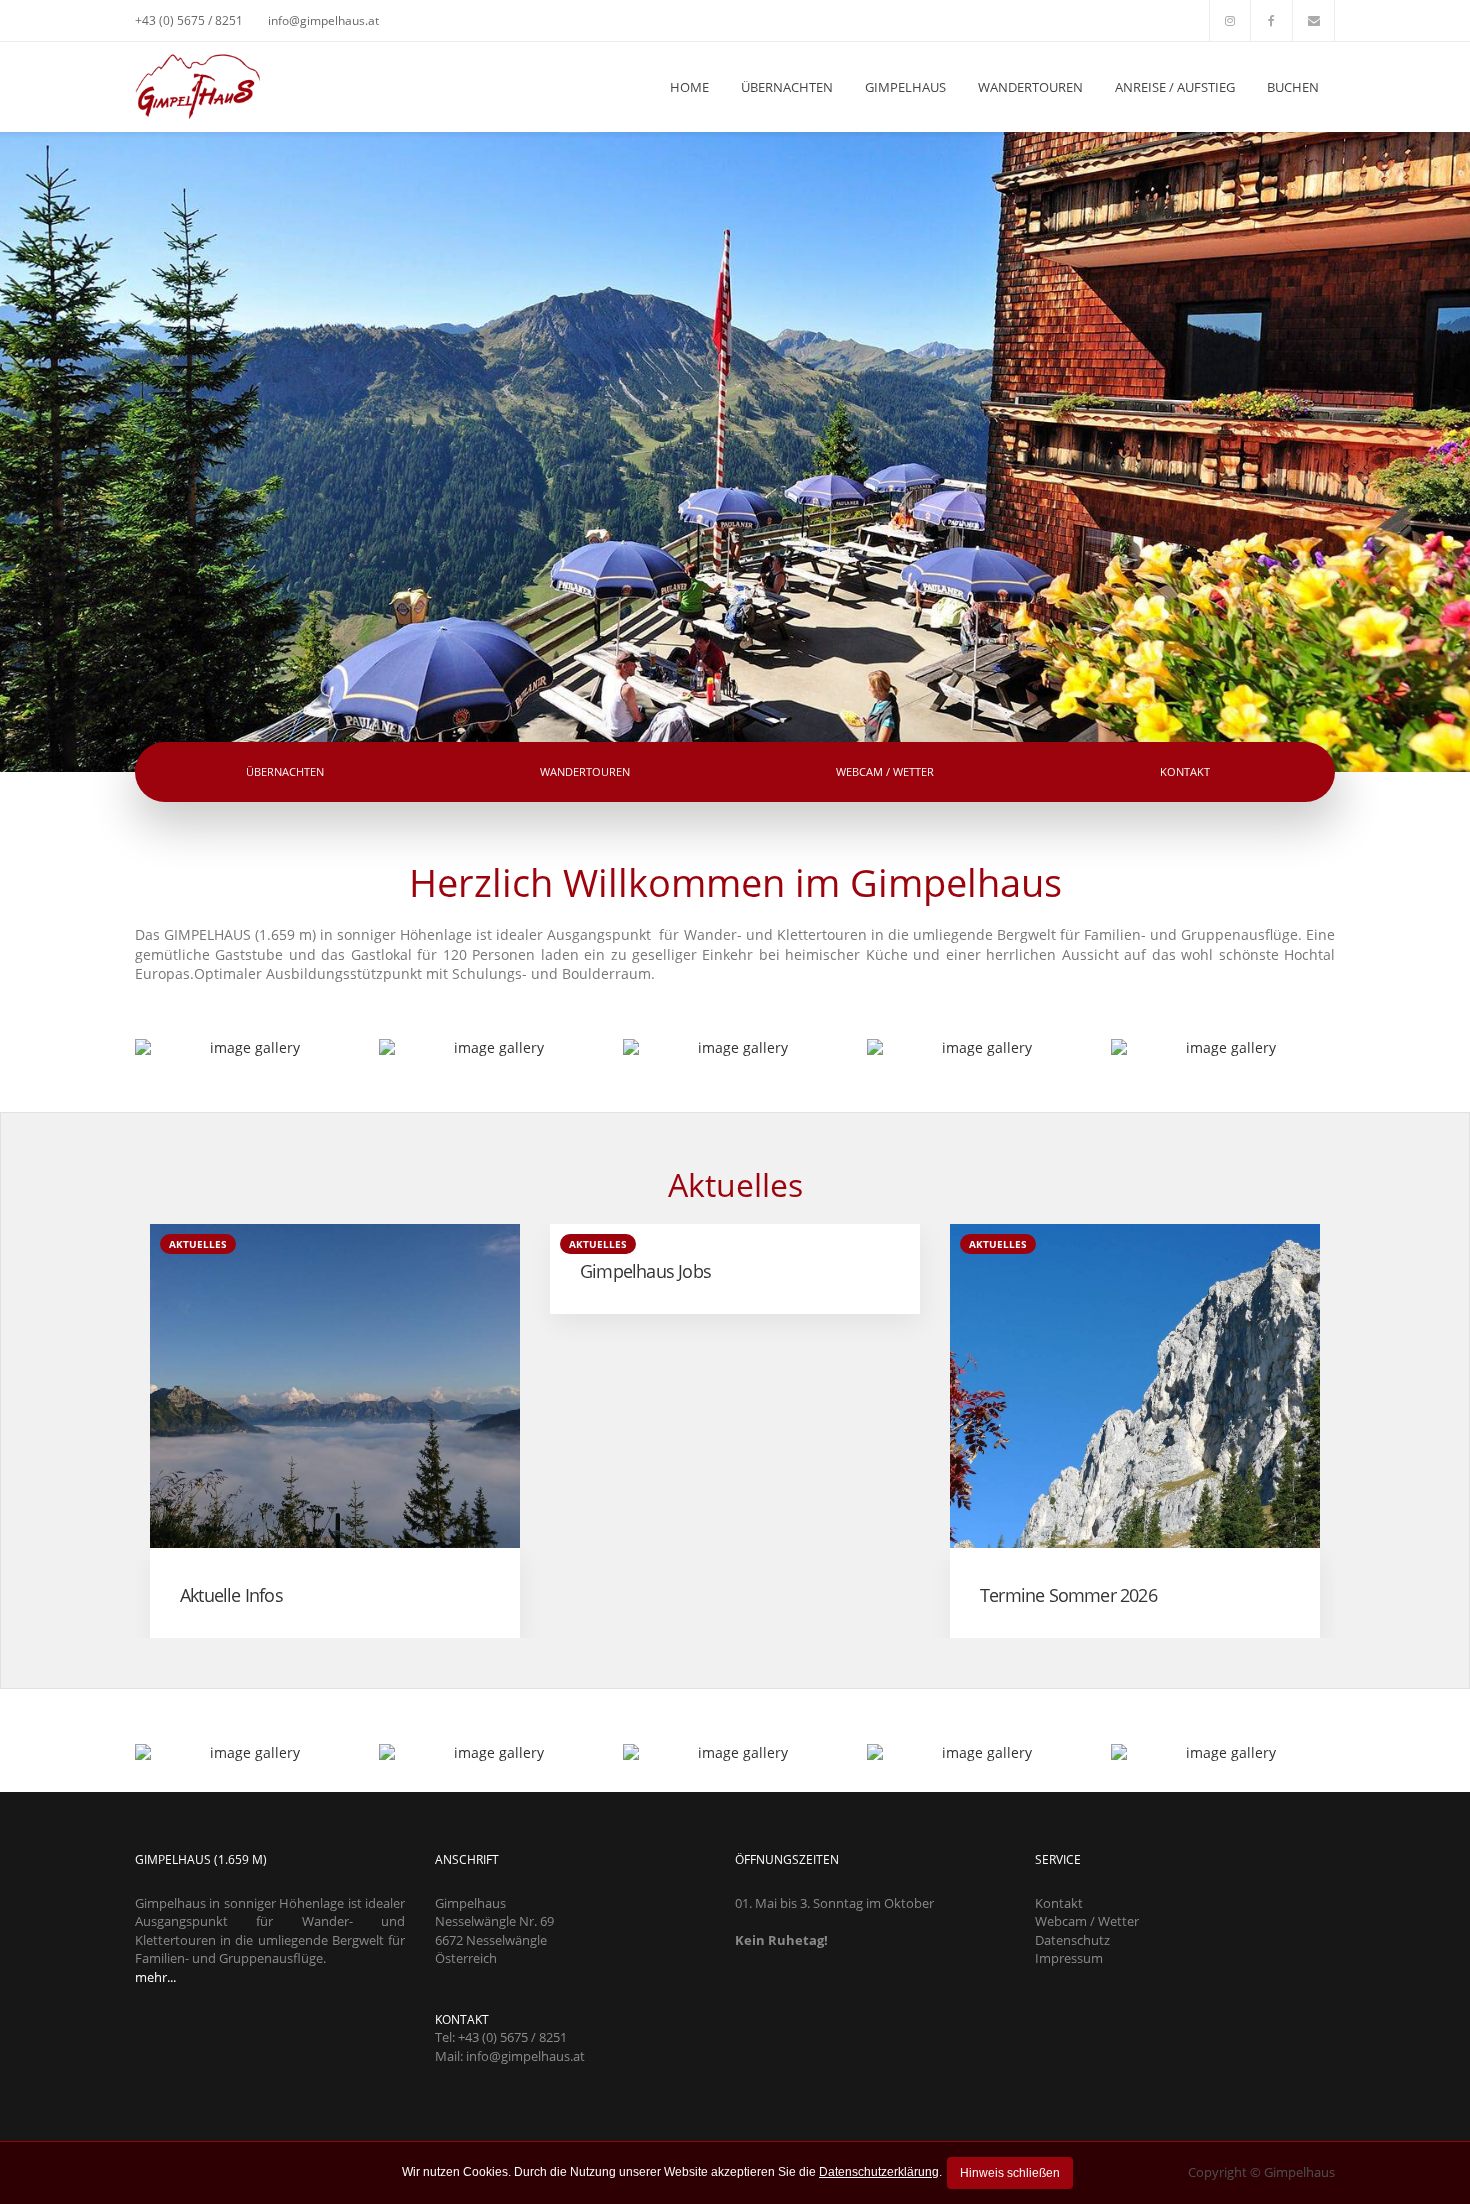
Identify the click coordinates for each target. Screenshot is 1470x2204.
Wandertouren (1030, 87)
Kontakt (1185, 771)
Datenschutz (1072, 1940)
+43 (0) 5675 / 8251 (189, 20)
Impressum (1069, 1958)
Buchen (1293, 87)
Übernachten (787, 87)
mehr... (155, 1977)
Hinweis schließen (1010, 2173)
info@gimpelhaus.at (323, 20)
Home (689, 87)
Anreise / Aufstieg (1175, 87)
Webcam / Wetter (885, 771)
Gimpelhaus (905, 87)
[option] (335, 1431)
